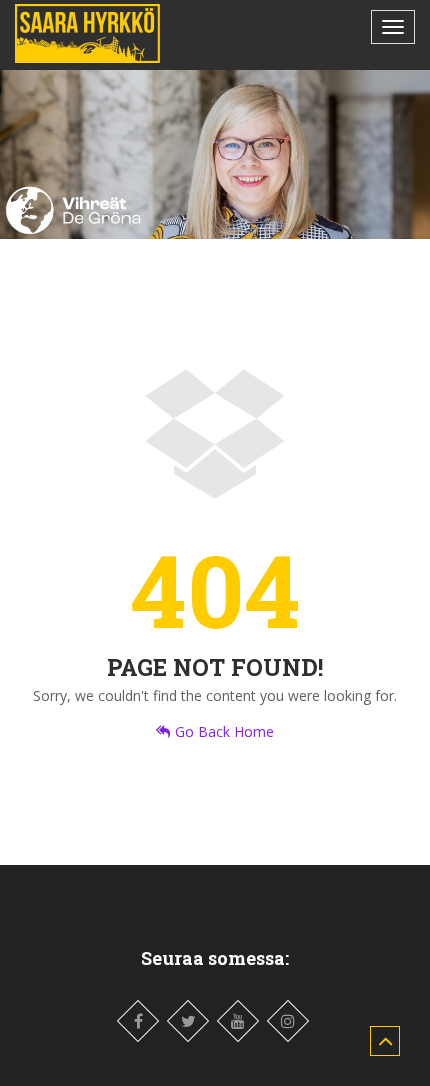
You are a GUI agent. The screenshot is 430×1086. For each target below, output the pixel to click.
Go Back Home (224, 731)
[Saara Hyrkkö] (87, 33)
